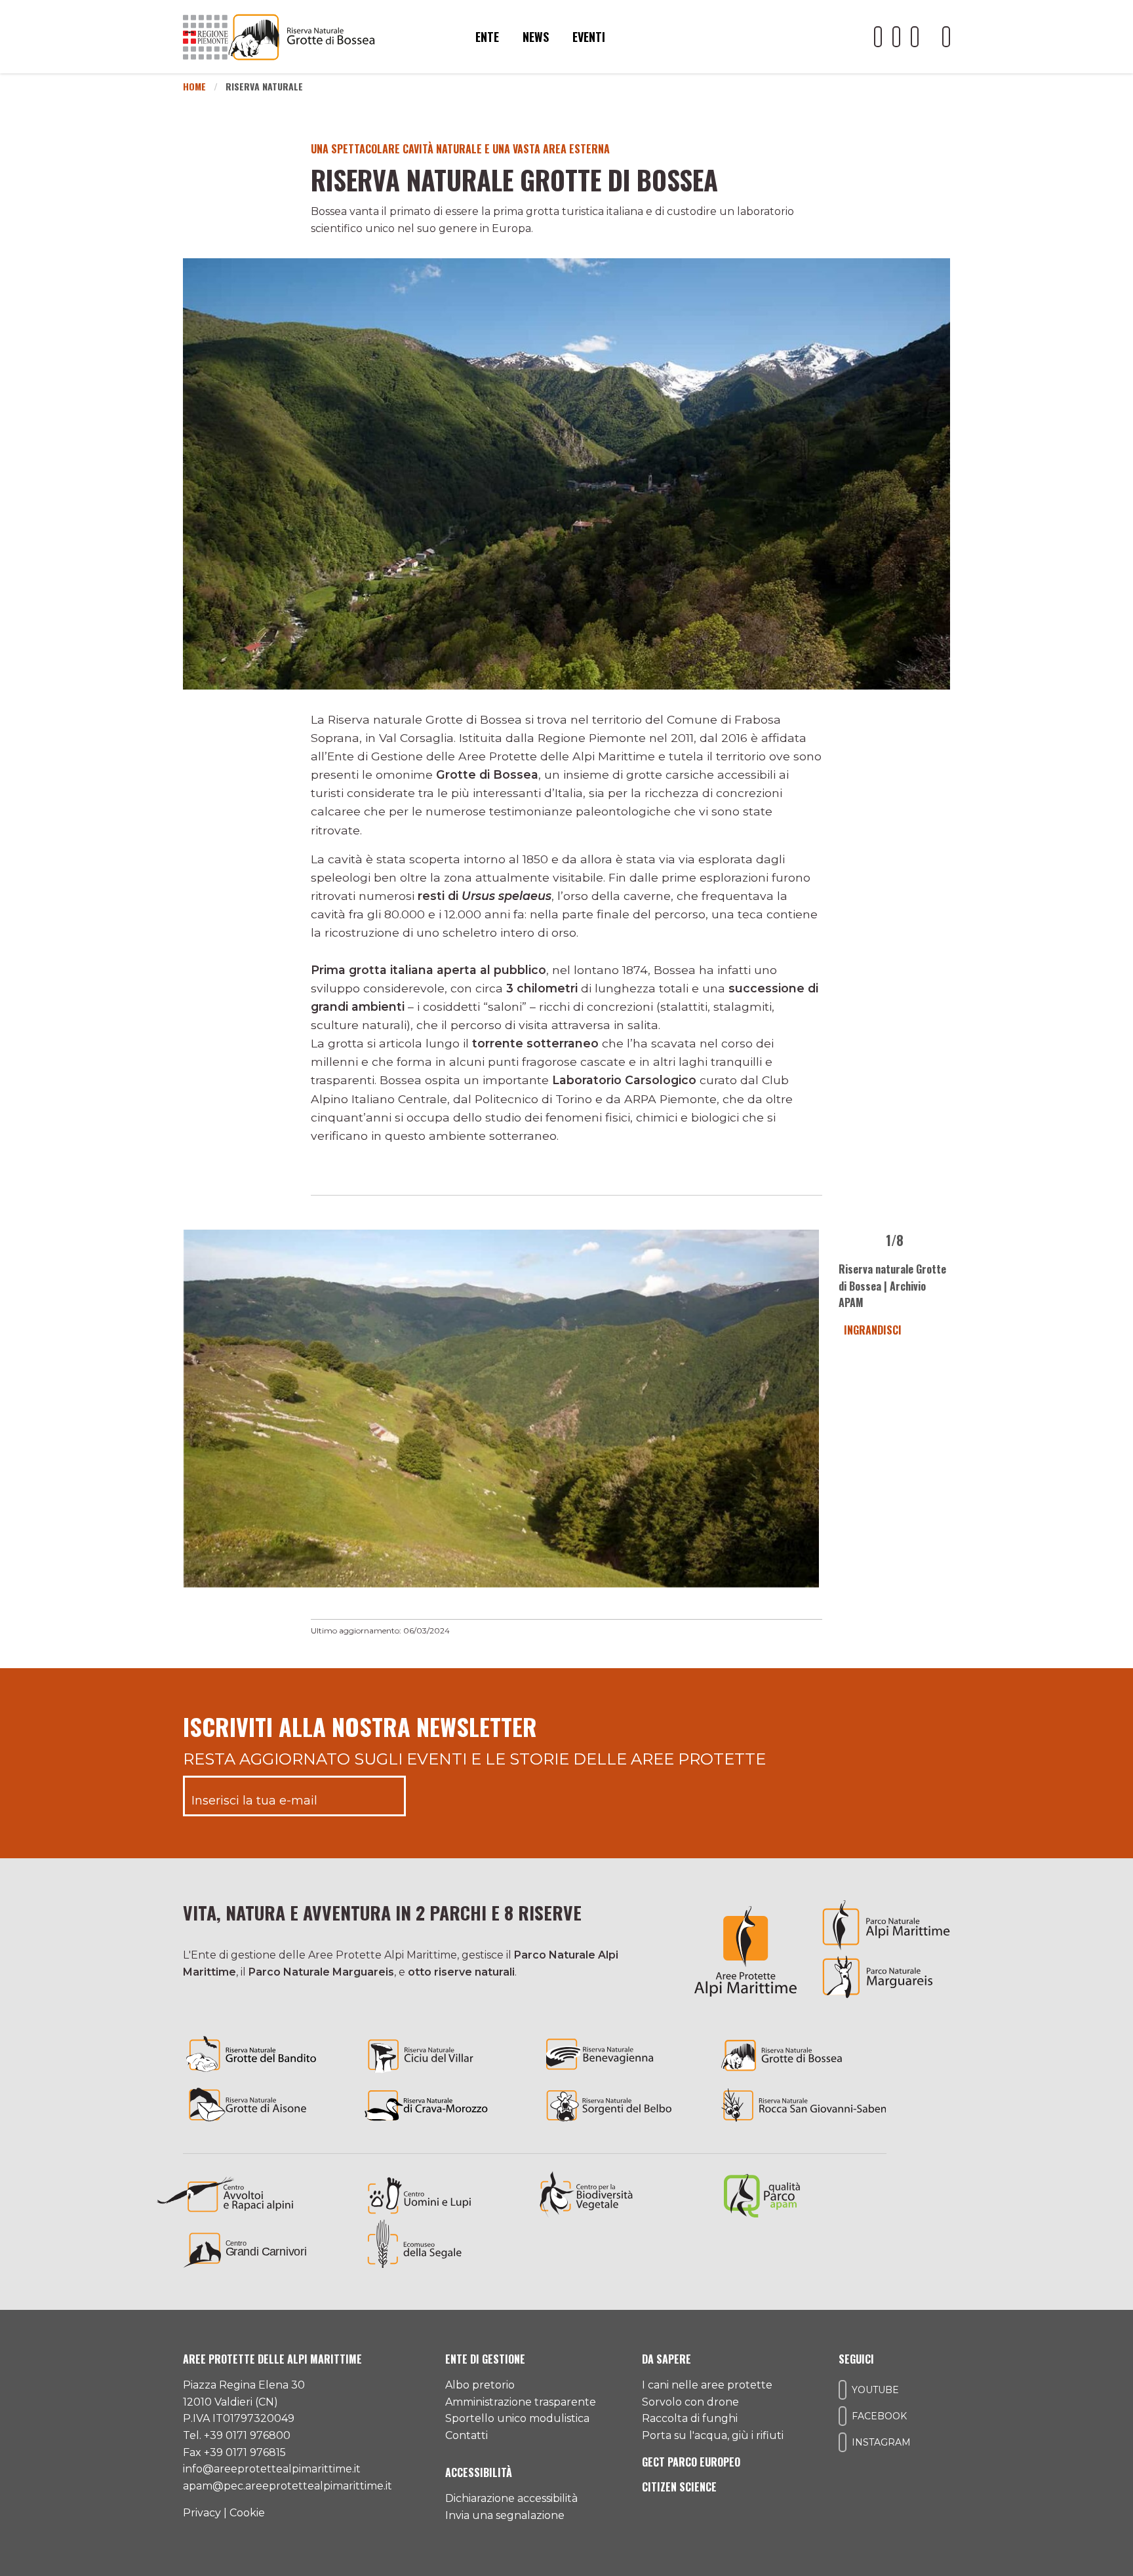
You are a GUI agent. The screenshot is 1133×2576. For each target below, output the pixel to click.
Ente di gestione (485, 2359)
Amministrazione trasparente (521, 2402)
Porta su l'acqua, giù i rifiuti (713, 2435)
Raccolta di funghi (690, 2418)
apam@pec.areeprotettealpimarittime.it (288, 2486)
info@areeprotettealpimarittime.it (272, 2469)
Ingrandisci (870, 1330)
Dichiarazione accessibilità (511, 2498)
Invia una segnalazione (505, 2515)
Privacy (202, 2513)
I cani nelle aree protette (707, 2385)
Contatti (467, 2435)
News (536, 37)
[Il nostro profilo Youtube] (878, 37)
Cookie (247, 2513)
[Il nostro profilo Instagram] (915, 37)
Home (194, 86)
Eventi (589, 37)
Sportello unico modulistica (517, 2418)
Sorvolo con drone (690, 2402)
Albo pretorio (480, 2385)
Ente (487, 37)
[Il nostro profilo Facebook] (896, 37)
